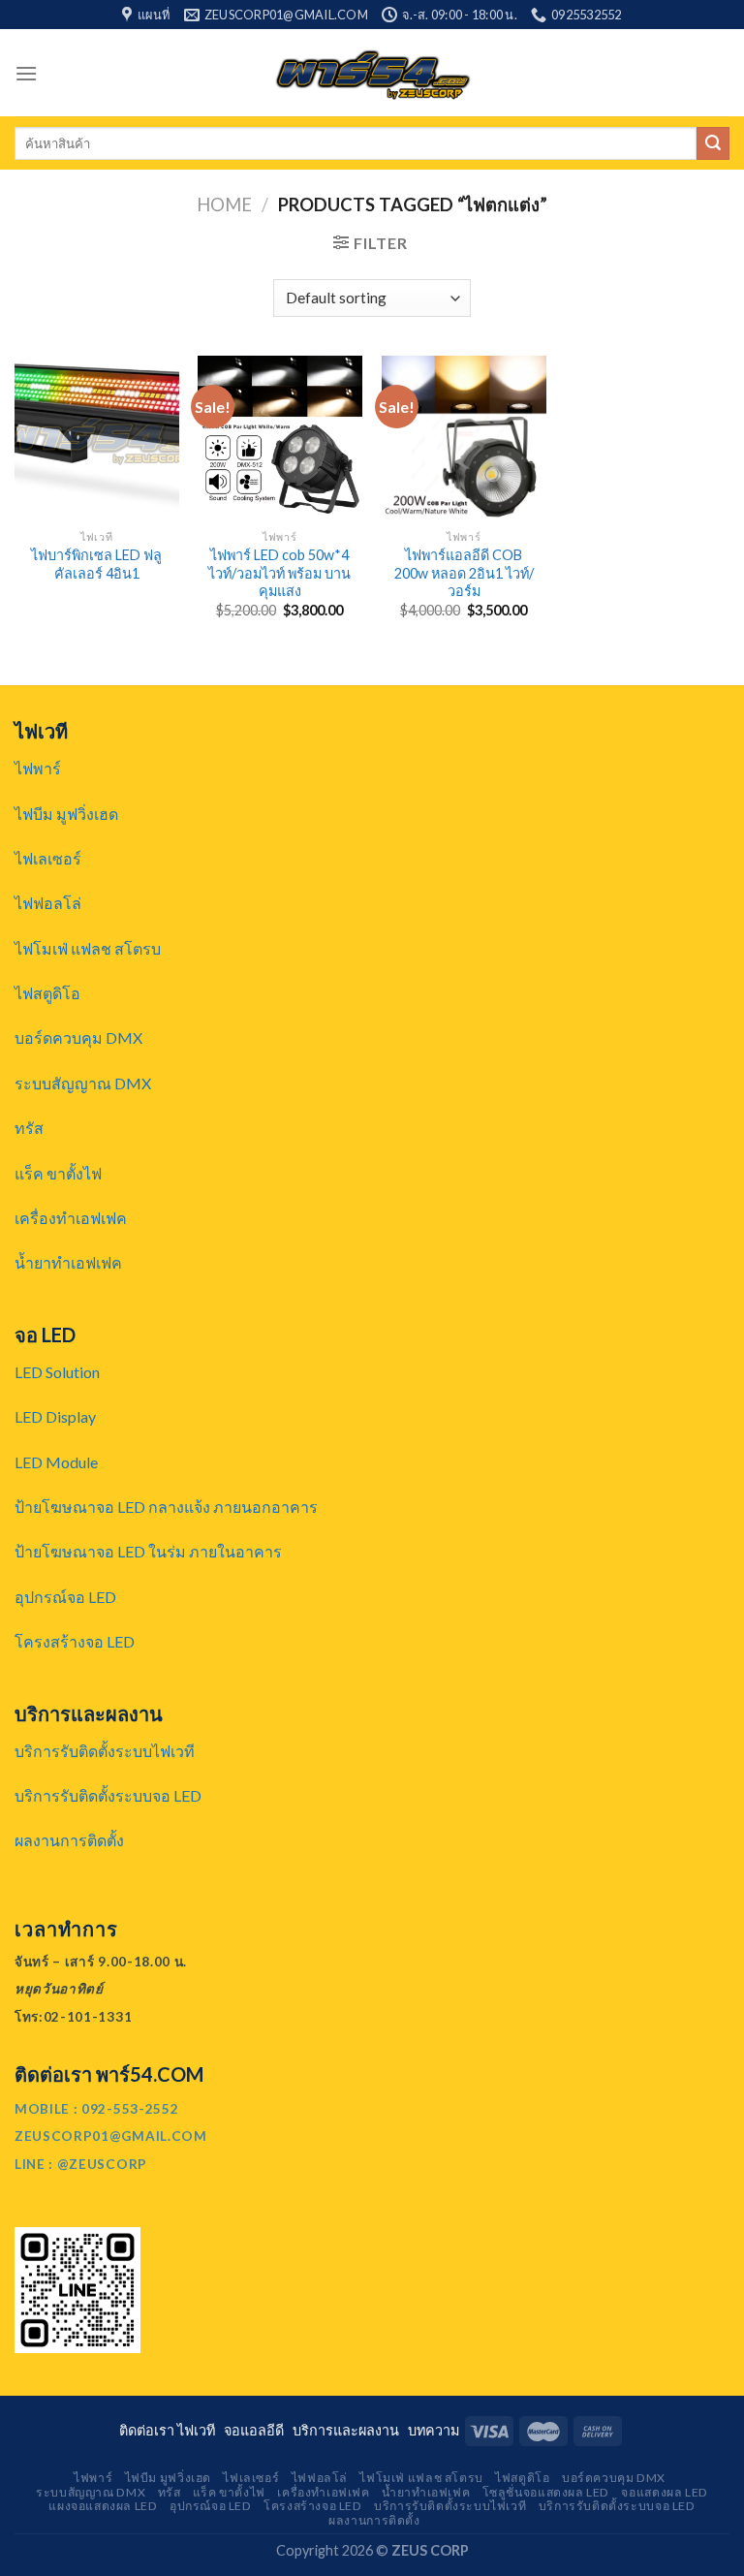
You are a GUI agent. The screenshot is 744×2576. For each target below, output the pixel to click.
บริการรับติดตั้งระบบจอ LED (108, 1795)
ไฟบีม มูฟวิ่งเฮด (66, 814)
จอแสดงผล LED (664, 2492)
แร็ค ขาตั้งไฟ (58, 1173)
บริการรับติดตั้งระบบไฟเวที (105, 1751)
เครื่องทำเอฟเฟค (71, 1218)
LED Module (56, 1462)
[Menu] (26, 73)
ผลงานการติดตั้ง (69, 1840)
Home (224, 204)
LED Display (55, 1416)
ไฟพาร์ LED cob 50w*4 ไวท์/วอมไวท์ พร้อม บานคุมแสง (279, 573)
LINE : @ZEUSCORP (81, 2164)
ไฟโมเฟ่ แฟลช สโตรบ (88, 948)
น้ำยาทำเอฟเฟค (68, 1262)
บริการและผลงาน (349, 2430)
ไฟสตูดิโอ (47, 993)
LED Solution (57, 1372)
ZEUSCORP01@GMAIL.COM (111, 2136)
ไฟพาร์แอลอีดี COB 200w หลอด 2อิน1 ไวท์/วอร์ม (464, 573)
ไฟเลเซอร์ (48, 858)
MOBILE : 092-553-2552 (96, 2109)
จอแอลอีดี (257, 2430)
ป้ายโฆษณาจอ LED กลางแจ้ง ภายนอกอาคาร (166, 1507)
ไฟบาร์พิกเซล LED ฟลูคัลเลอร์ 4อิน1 (96, 564)
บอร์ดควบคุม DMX (78, 1037)
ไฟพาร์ (38, 768)
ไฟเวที (199, 2430)
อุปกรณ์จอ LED (65, 1597)
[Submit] (713, 143)
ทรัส (29, 1128)
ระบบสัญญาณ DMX (83, 1083)
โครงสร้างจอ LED (75, 1641)
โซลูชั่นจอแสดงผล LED (546, 2492)
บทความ (434, 2430)
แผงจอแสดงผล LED (103, 2506)
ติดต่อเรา (148, 2430)
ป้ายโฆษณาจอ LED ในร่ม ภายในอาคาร (148, 1551)
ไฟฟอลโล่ (48, 903)
